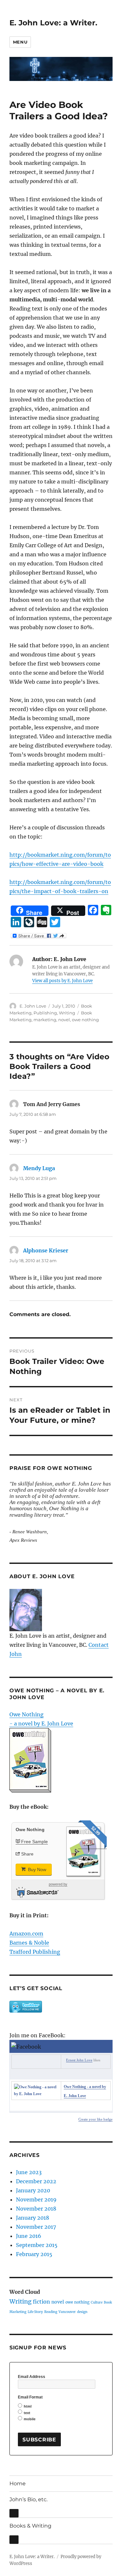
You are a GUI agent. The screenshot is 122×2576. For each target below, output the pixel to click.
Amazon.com (26, 1934)
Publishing (45, 1013)
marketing (45, 1020)
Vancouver (67, 2312)
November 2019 (36, 2200)
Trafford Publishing (35, 1952)
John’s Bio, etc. (28, 2499)
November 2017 (36, 2227)
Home (18, 2484)
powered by (58, 1884)
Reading (51, 2312)
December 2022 (36, 2181)
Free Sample (34, 1842)
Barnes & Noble (29, 1943)
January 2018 (33, 2218)
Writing (67, 1013)
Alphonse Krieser (46, 1250)
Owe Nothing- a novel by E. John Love (41, 1719)
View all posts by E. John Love (62, 981)
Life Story (35, 2312)
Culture (97, 2302)
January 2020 (33, 2190)
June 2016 (29, 2236)
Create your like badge (95, 2119)
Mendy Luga (39, 1168)
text (27, 2413)
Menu (20, 42)
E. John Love (33, 1006)
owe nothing (85, 1020)
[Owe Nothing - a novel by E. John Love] (36, 2091)
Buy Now (36, 1869)
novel (64, 1020)
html (28, 2406)
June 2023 (29, 2172)
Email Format (30, 2397)
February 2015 (34, 2254)
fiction (41, 2302)
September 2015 (37, 2245)
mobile (30, 2419)
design (82, 2312)
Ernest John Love (79, 2060)
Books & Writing (30, 2526)
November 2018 (36, 2209)
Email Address (32, 2377)
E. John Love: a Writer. (53, 23)
